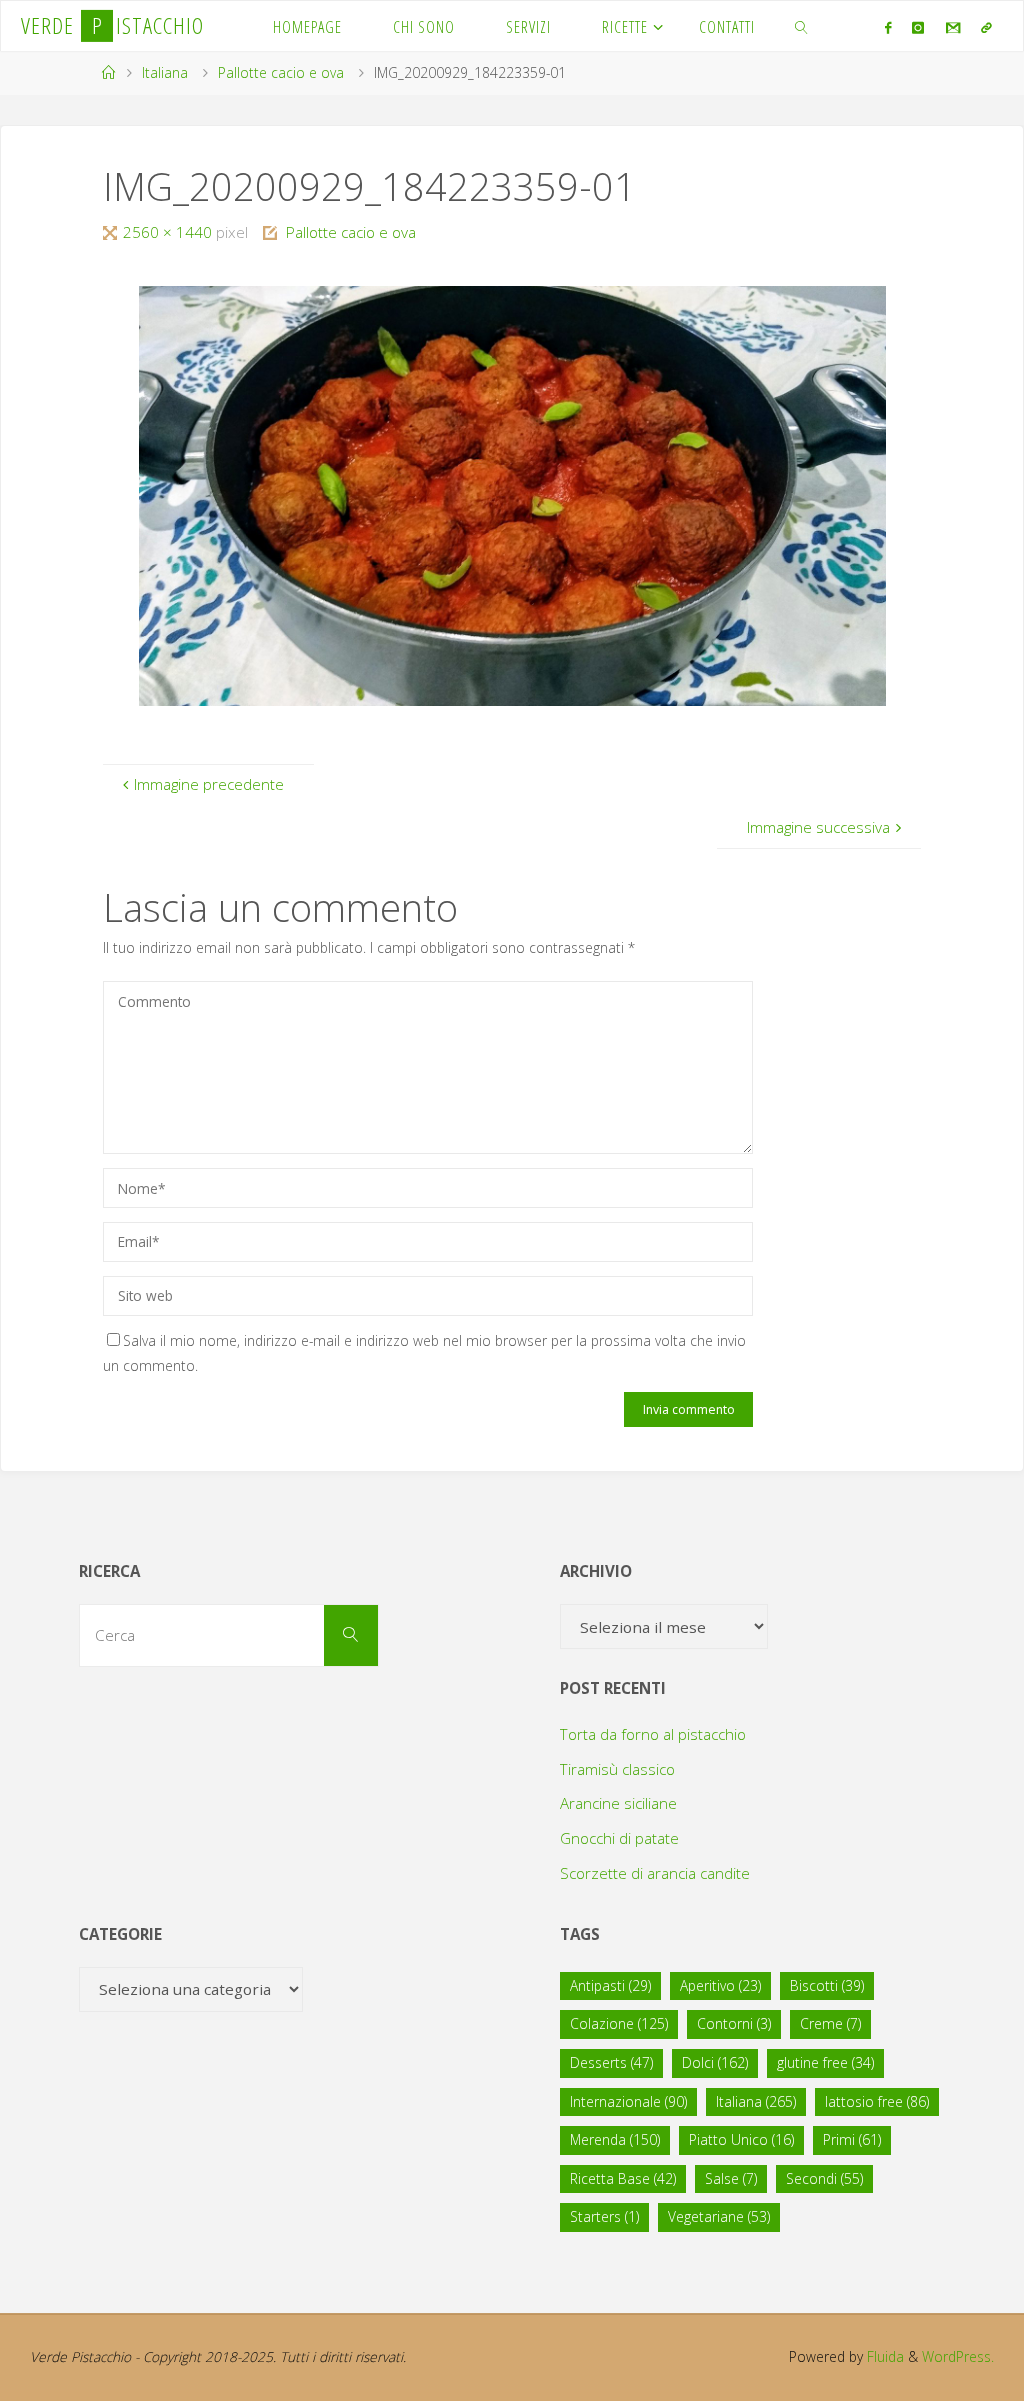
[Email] (952, 27)
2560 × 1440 (169, 232)
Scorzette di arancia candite (655, 1873)
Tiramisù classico (617, 1769)
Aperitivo (720, 1985)
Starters (604, 2216)
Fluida (883, 2356)
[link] (802, 26)
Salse (731, 2178)
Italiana (165, 72)
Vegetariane (719, 2216)
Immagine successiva (818, 827)
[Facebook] (888, 27)
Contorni (734, 2023)
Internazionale (628, 2101)
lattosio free (877, 2101)
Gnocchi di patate (619, 1838)
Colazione (619, 2023)
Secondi (824, 2178)
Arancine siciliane (618, 1803)
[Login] (986, 27)
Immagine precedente (209, 784)
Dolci (715, 2062)
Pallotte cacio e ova (281, 72)
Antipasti (610, 1985)
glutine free (825, 2062)
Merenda (615, 2139)
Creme (830, 2023)
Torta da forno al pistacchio (653, 1734)
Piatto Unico (741, 2139)
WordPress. (958, 2356)
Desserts (611, 2062)
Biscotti (827, 1985)
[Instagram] (918, 27)
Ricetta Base (623, 2178)
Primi (852, 2139)
